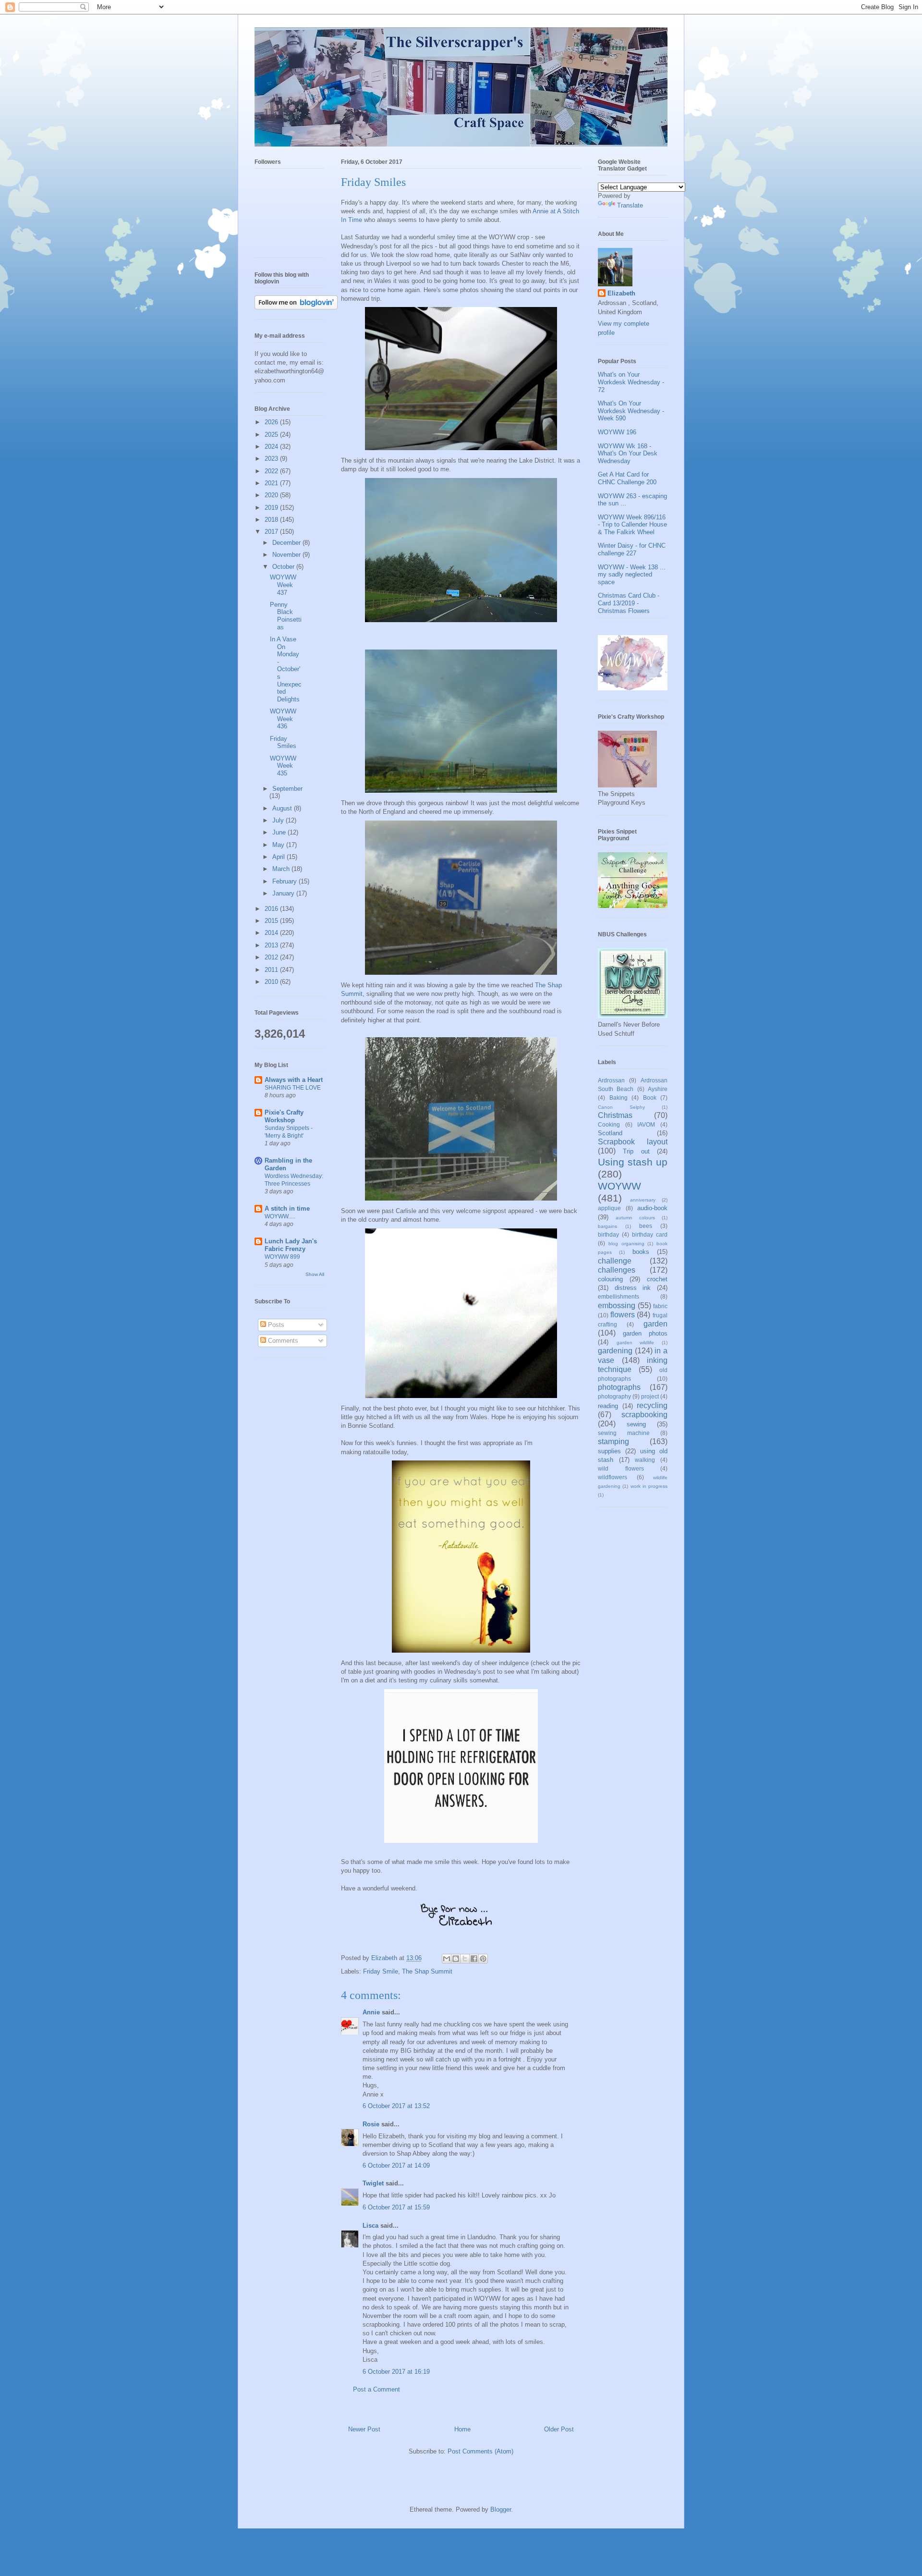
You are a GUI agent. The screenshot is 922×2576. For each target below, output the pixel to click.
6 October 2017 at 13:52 (396, 2106)
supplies (609, 1451)
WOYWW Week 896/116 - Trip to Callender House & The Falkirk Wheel (632, 525)
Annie (371, 2012)
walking (645, 1460)
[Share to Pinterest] (483, 1959)
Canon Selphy (621, 1107)
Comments (282, 1341)
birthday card (650, 1234)
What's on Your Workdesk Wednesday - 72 (631, 382)
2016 (272, 909)
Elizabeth (621, 293)
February (285, 881)
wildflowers (613, 1477)
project (650, 1396)
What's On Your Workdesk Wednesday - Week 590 (631, 411)
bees (646, 1226)
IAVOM (646, 1124)
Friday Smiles (283, 742)
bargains (607, 1226)
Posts (275, 1325)
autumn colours (635, 1218)
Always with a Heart (294, 1080)
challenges (617, 1270)
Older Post (559, 2429)
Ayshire (658, 1089)
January (284, 893)
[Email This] (447, 1959)
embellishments (619, 1296)
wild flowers (621, 1468)
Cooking (609, 1124)
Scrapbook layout (633, 1142)
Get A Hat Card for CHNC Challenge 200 (627, 478)
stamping (613, 1441)
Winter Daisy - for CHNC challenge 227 (632, 549)
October (284, 567)
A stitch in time (287, 1208)
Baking (619, 1098)
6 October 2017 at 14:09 (396, 2165)
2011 (272, 970)
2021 (272, 483)
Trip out (636, 1151)
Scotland (610, 1133)
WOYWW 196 (617, 432)
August (283, 808)
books (641, 1252)
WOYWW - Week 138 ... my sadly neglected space (632, 575)
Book (650, 1098)
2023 (272, 459)
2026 (272, 422)
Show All (315, 1274)
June (280, 832)
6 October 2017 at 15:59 (396, 2207)
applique (609, 1208)
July (279, 820)
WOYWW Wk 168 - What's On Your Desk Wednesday (628, 454)
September (287, 789)
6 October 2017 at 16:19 (396, 2372)
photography (614, 1396)
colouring (610, 1279)
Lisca (370, 2226)
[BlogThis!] (456, 1959)
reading (608, 1406)
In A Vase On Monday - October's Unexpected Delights (286, 669)
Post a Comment (376, 2389)
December (287, 543)
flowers (623, 1315)
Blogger (501, 2509)
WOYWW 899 (282, 1257)
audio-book (652, 1208)
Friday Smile (381, 1971)
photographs (619, 1387)
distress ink (633, 1288)
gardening (615, 1351)
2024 (272, 447)
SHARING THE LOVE (293, 1088)
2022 (272, 471)
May (279, 845)
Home (462, 2429)
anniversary (643, 1200)
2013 (272, 945)
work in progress (649, 1486)
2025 (272, 435)
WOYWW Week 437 (283, 585)
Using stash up (633, 1162)
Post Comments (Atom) (480, 2451)
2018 (272, 520)
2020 (272, 495)
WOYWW (619, 1186)
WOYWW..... (280, 1216)
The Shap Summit (427, 1971)
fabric (660, 1306)
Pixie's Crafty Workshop (284, 1116)
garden (655, 1324)
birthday (608, 1234)
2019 (272, 508)
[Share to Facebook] (474, 1959)
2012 (272, 957)
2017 (272, 532)
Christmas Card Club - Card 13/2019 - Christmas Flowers (629, 603)
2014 (272, 933)
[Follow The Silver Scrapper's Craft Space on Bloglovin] (296, 307)
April (279, 857)
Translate (630, 205)
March (282, 869)
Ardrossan (611, 1080)
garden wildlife (636, 1343)
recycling (652, 1405)
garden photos (645, 1333)
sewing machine (624, 1433)
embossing (617, 1306)
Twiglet (373, 2183)
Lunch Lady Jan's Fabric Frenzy (291, 1245)
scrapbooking (644, 1415)
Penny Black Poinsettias (286, 616)
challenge (615, 1261)
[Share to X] (465, 1959)
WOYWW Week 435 (283, 766)
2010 (272, 982)
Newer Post (364, 2429)
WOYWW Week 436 (283, 719)
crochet (657, 1279)
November (287, 555)
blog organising (626, 1244)
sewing (636, 1424)
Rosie (371, 2124)
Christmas (615, 1115)
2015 (272, 921)
